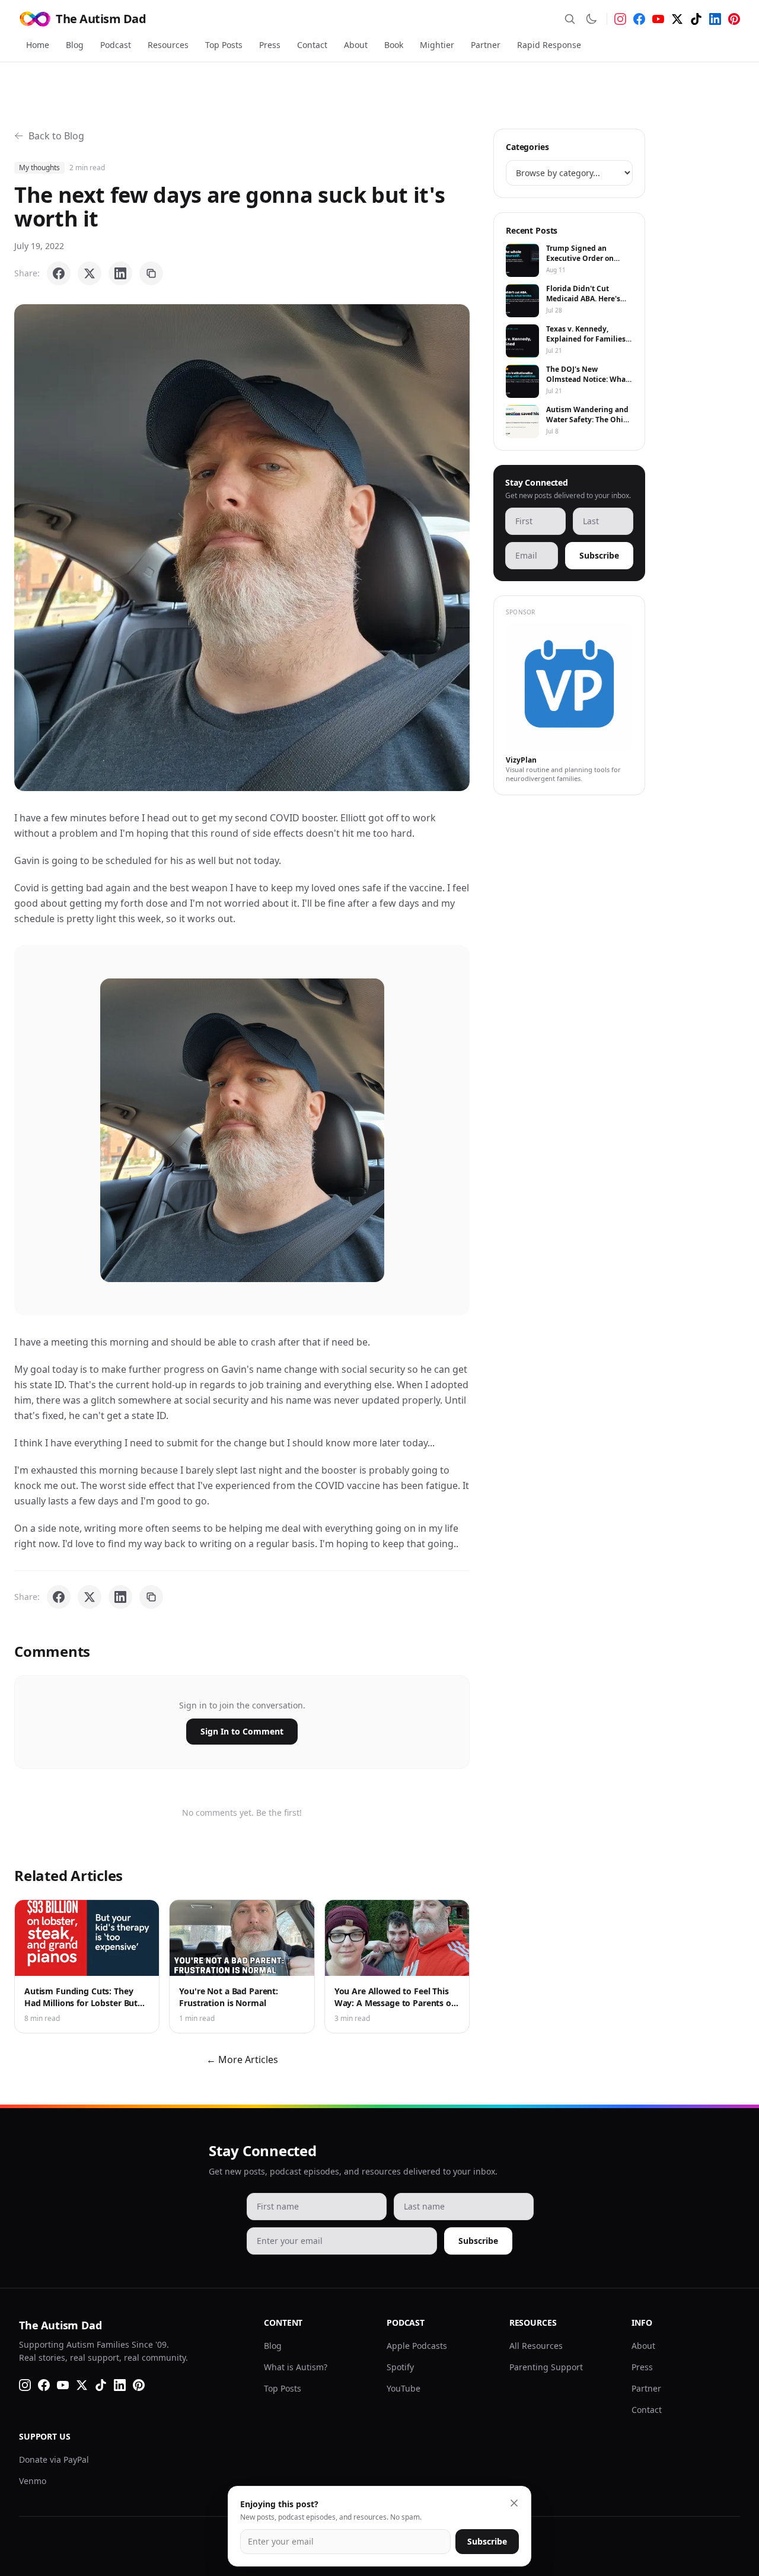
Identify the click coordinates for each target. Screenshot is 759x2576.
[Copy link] (151, 273)
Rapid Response (549, 45)
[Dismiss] (514, 2503)
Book (394, 45)
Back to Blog (56, 136)
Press (270, 45)
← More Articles (242, 2059)
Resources (168, 45)
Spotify (400, 2367)
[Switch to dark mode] (591, 19)
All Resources (536, 2346)
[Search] (570, 19)
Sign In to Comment (242, 1731)
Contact (312, 45)
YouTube (404, 2388)
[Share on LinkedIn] (120, 273)
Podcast (116, 45)
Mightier (437, 45)
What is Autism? (296, 2367)
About (356, 45)
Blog (75, 45)
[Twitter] (677, 19)
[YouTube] (658, 19)
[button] (242, 548)
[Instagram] (620, 19)
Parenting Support (546, 2367)
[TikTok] (696, 19)
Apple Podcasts (417, 2346)
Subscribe (599, 555)
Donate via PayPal (54, 2459)
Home (38, 45)
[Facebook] (639, 19)
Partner (486, 45)
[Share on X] (90, 273)
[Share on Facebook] (59, 273)
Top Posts (224, 45)
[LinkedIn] (715, 19)
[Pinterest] (734, 19)
